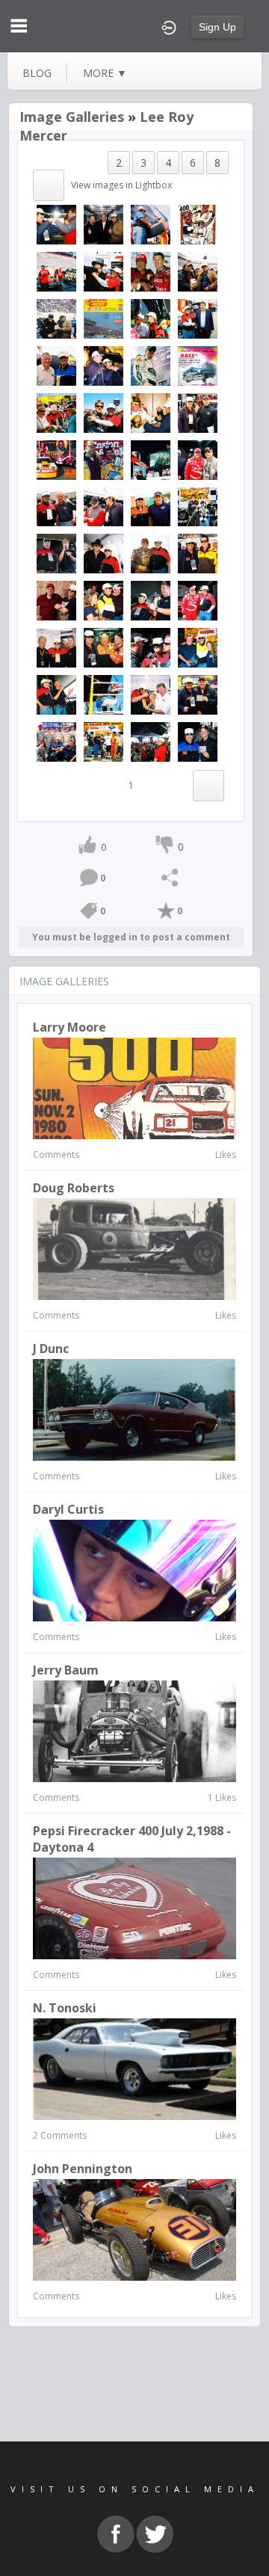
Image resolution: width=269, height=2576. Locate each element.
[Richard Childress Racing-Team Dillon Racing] (103, 741)
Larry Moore (69, 1027)
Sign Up (217, 27)
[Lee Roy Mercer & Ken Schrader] (56, 224)
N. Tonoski (65, 2008)
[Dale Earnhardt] (198, 224)
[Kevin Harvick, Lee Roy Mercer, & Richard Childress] (56, 318)
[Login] (169, 26)
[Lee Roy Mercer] (151, 459)
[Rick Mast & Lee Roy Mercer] (56, 600)
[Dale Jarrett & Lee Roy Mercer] (151, 553)
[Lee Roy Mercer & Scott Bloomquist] (151, 506)
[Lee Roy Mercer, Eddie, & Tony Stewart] (103, 647)
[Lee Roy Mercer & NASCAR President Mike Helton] (198, 318)
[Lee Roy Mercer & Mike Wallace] (198, 694)
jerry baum (66, 1670)
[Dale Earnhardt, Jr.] (151, 365)
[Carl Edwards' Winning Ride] (56, 271)
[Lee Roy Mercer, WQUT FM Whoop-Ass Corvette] (56, 459)
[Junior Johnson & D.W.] (103, 459)
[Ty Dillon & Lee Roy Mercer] (198, 506)
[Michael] (198, 271)
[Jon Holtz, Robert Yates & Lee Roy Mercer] (103, 224)
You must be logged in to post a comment (131, 937)
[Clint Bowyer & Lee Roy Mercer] (103, 365)
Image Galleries (72, 117)
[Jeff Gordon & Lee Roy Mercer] (103, 506)
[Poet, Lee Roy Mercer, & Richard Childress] (103, 600)
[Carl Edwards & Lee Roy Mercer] (103, 412)
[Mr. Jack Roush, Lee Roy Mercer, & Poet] (151, 318)
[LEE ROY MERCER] (103, 694)
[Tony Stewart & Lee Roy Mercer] (198, 600)
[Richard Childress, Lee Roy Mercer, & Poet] (198, 647)
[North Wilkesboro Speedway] (103, 318)
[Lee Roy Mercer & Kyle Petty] (198, 741)
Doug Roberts (74, 1188)
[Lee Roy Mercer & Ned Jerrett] (56, 506)
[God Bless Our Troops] (56, 741)
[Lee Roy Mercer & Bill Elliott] (151, 694)
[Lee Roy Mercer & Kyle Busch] (198, 553)
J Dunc (51, 1349)
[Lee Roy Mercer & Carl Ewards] (151, 271)
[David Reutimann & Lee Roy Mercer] (151, 412)
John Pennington (83, 2169)
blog (37, 73)
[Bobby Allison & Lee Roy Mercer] (56, 365)
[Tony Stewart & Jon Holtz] (198, 459)
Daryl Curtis (68, 1509)
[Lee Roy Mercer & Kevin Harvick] (151, 224)
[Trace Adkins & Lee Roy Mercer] (103, 271)
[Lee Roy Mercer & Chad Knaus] (198, 412)
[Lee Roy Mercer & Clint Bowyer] (56, 553)
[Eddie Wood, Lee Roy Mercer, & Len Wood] (56, 647)
